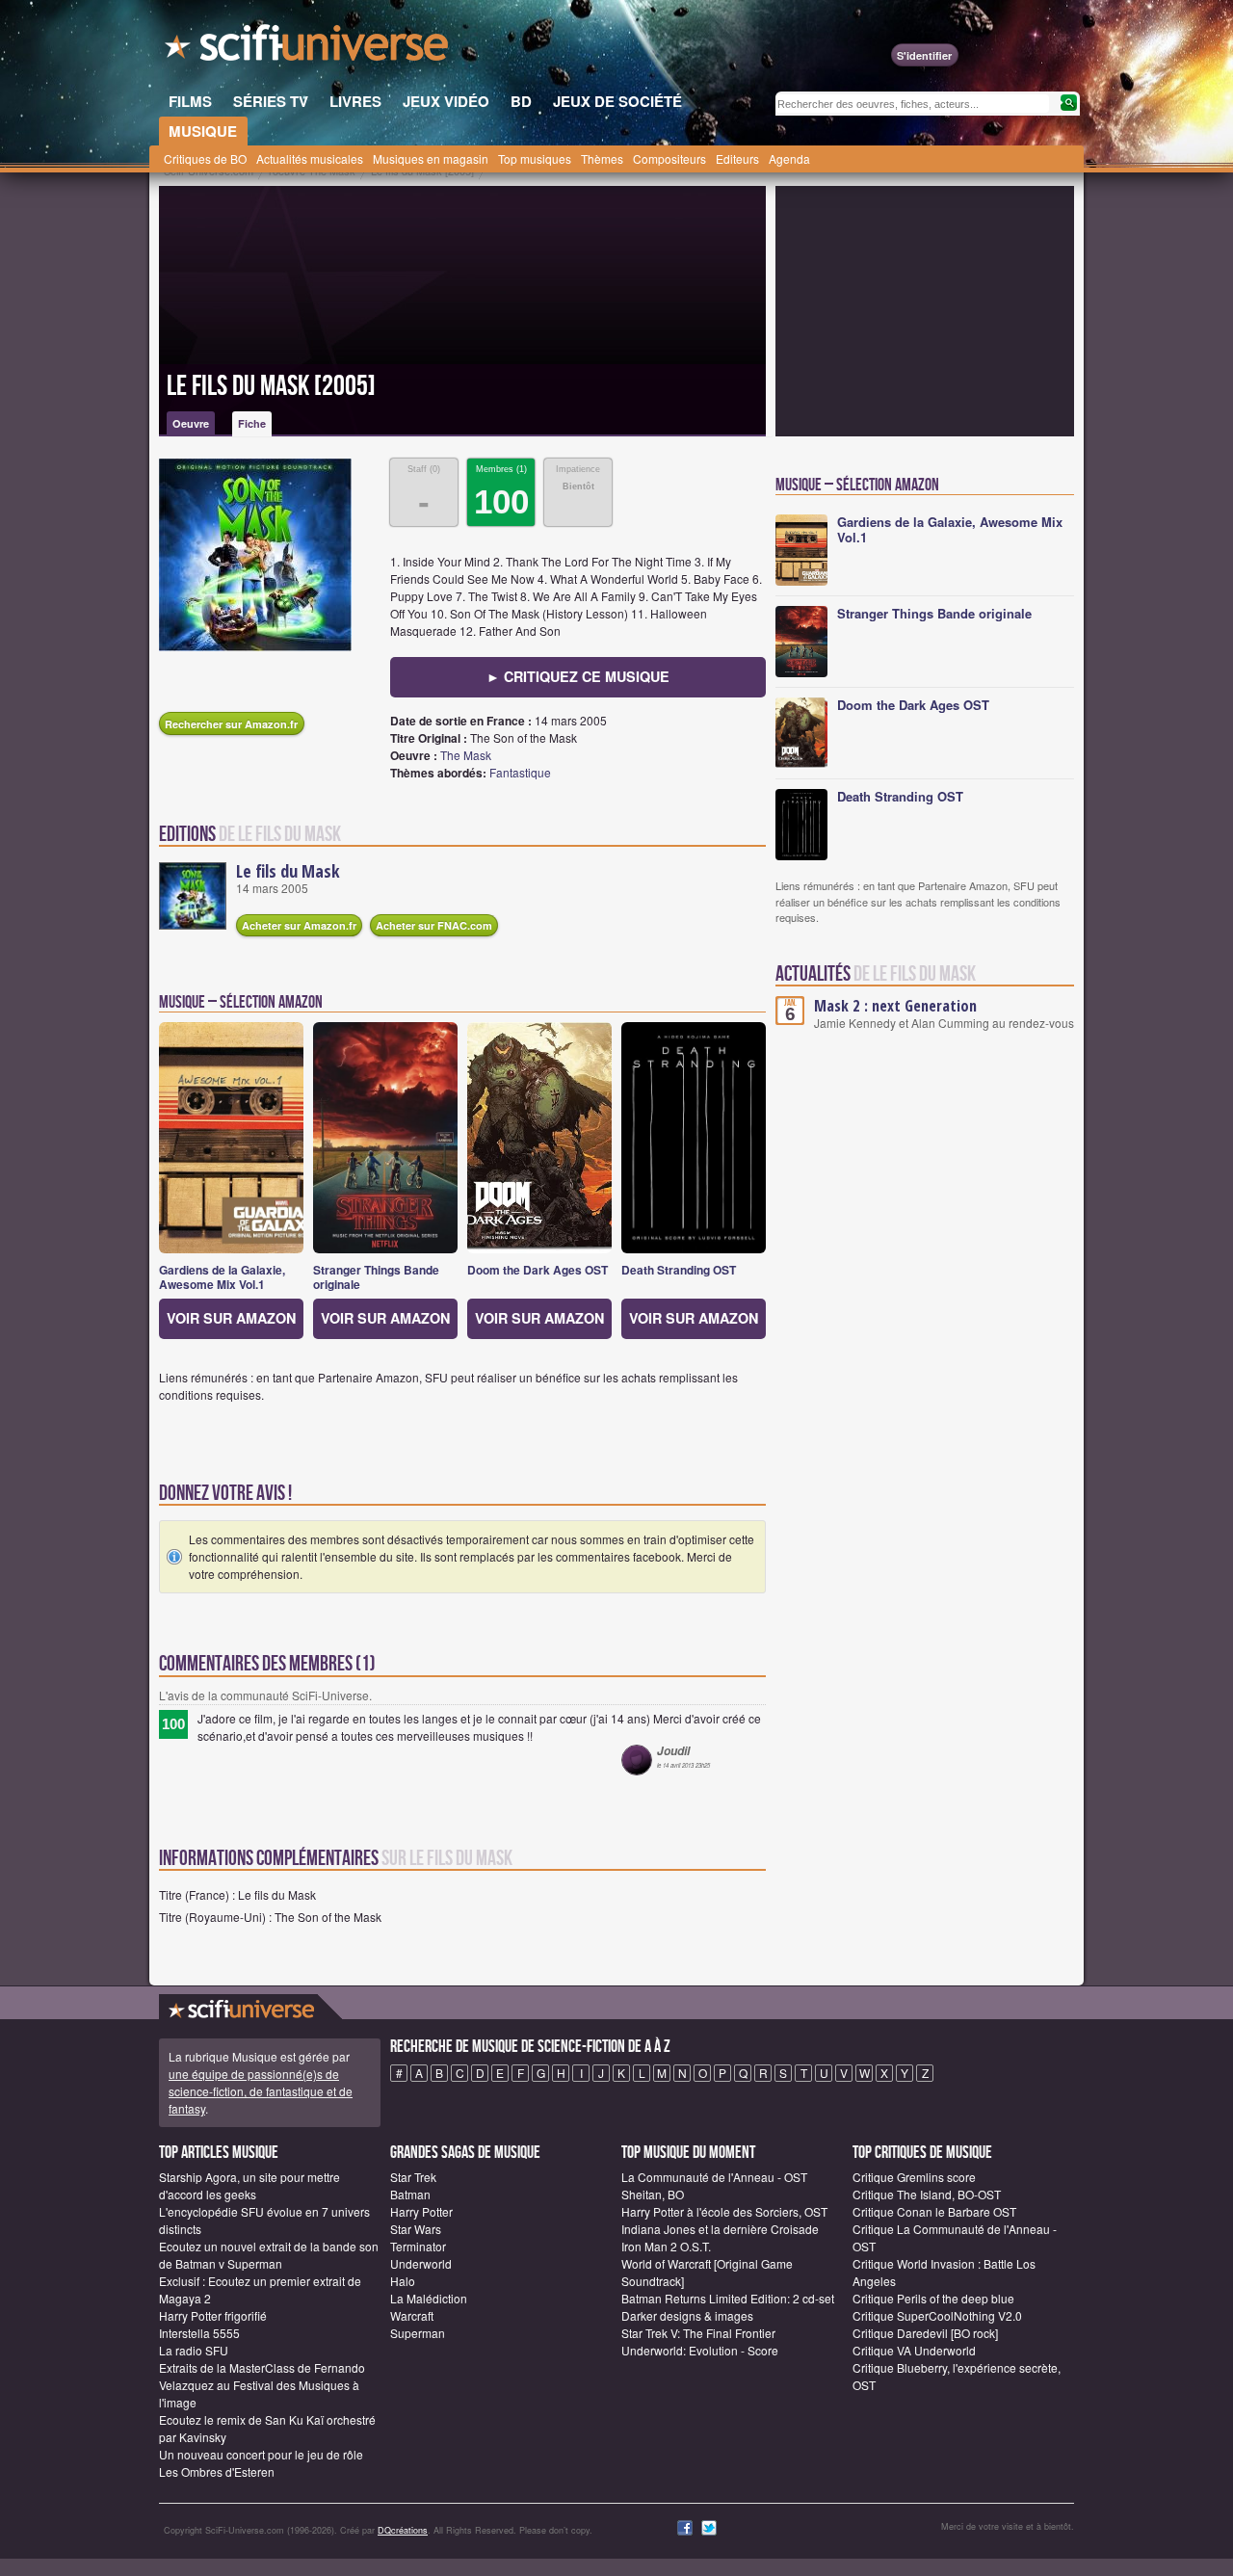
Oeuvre (191, 423)
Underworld (421, 2263)
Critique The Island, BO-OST (927, 2194)
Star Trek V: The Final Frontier (698, 2333)
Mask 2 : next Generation (895, 1006)
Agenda (789, 158)
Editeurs (737, 158)
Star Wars (416, 2229)
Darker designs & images (687, 2315)
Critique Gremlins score (914, 2177)
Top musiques (535, 158)
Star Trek (413, 2177)
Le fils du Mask (288, 871)
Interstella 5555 (199, 2333)
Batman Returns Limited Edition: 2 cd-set (728, 2298)
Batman (410, 2194)
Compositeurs (669, 158)
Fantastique (520, 772)
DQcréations (403, 2530)
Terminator (418, 2246)
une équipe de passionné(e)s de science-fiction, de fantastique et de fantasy (261, 2091)
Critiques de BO (205, 158)
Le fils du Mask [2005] (271, 386)
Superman (418, 2333)
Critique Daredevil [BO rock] (925, 2333)
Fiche (252, 423)
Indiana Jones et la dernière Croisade (720, 2229)
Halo (403, 2281)
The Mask (466, 755)
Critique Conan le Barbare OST (934, 2211)
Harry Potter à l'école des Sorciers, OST (724, 2211)
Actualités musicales (310, 158)
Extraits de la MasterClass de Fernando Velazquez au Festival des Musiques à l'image (262, 2385)
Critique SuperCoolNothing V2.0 (937, 2315)
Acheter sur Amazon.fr (299, 925)
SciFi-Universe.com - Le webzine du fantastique (308, 48)
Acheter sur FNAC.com (434, 925)
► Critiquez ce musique (578, 676)
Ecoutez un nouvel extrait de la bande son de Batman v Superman (269, 2255)
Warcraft (412, 2315)
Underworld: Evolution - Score (700, 2350)
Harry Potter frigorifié (213, 2315)
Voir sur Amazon (231, 1318)
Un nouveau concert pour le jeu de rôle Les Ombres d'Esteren (261, 2463)
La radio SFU (194, 2350)
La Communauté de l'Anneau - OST (714, 2177)
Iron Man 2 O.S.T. (666, 2246)
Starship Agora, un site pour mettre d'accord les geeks (249, 2185)
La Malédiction (429, 2298)
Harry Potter (421, 2211)
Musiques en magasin (431, 158)
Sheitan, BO (653, 2194)
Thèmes (602, 158)
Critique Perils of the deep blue (933, 2298)
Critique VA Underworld (914, 2350)
